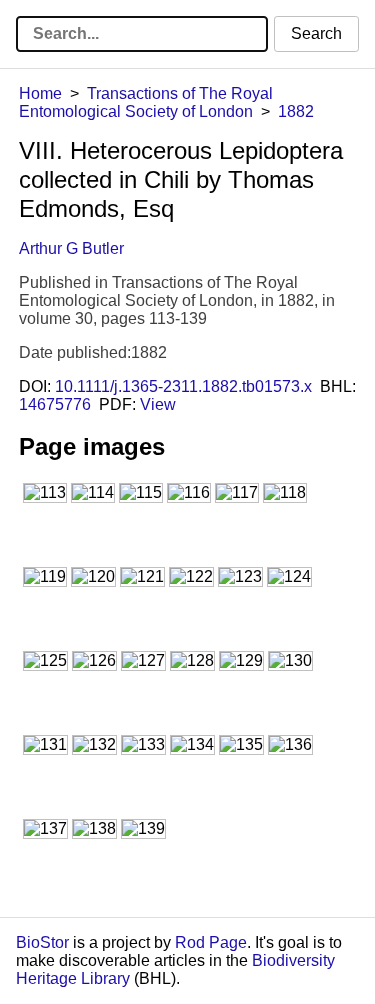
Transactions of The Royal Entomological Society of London (146, 102)
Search (316, 33)
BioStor (42, 942)
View (158, 404)
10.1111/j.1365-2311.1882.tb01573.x (183, 386)
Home (40, 93)
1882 (296, 111)
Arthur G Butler (71, 248)
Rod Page (211, 942)
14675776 (55, 404)
